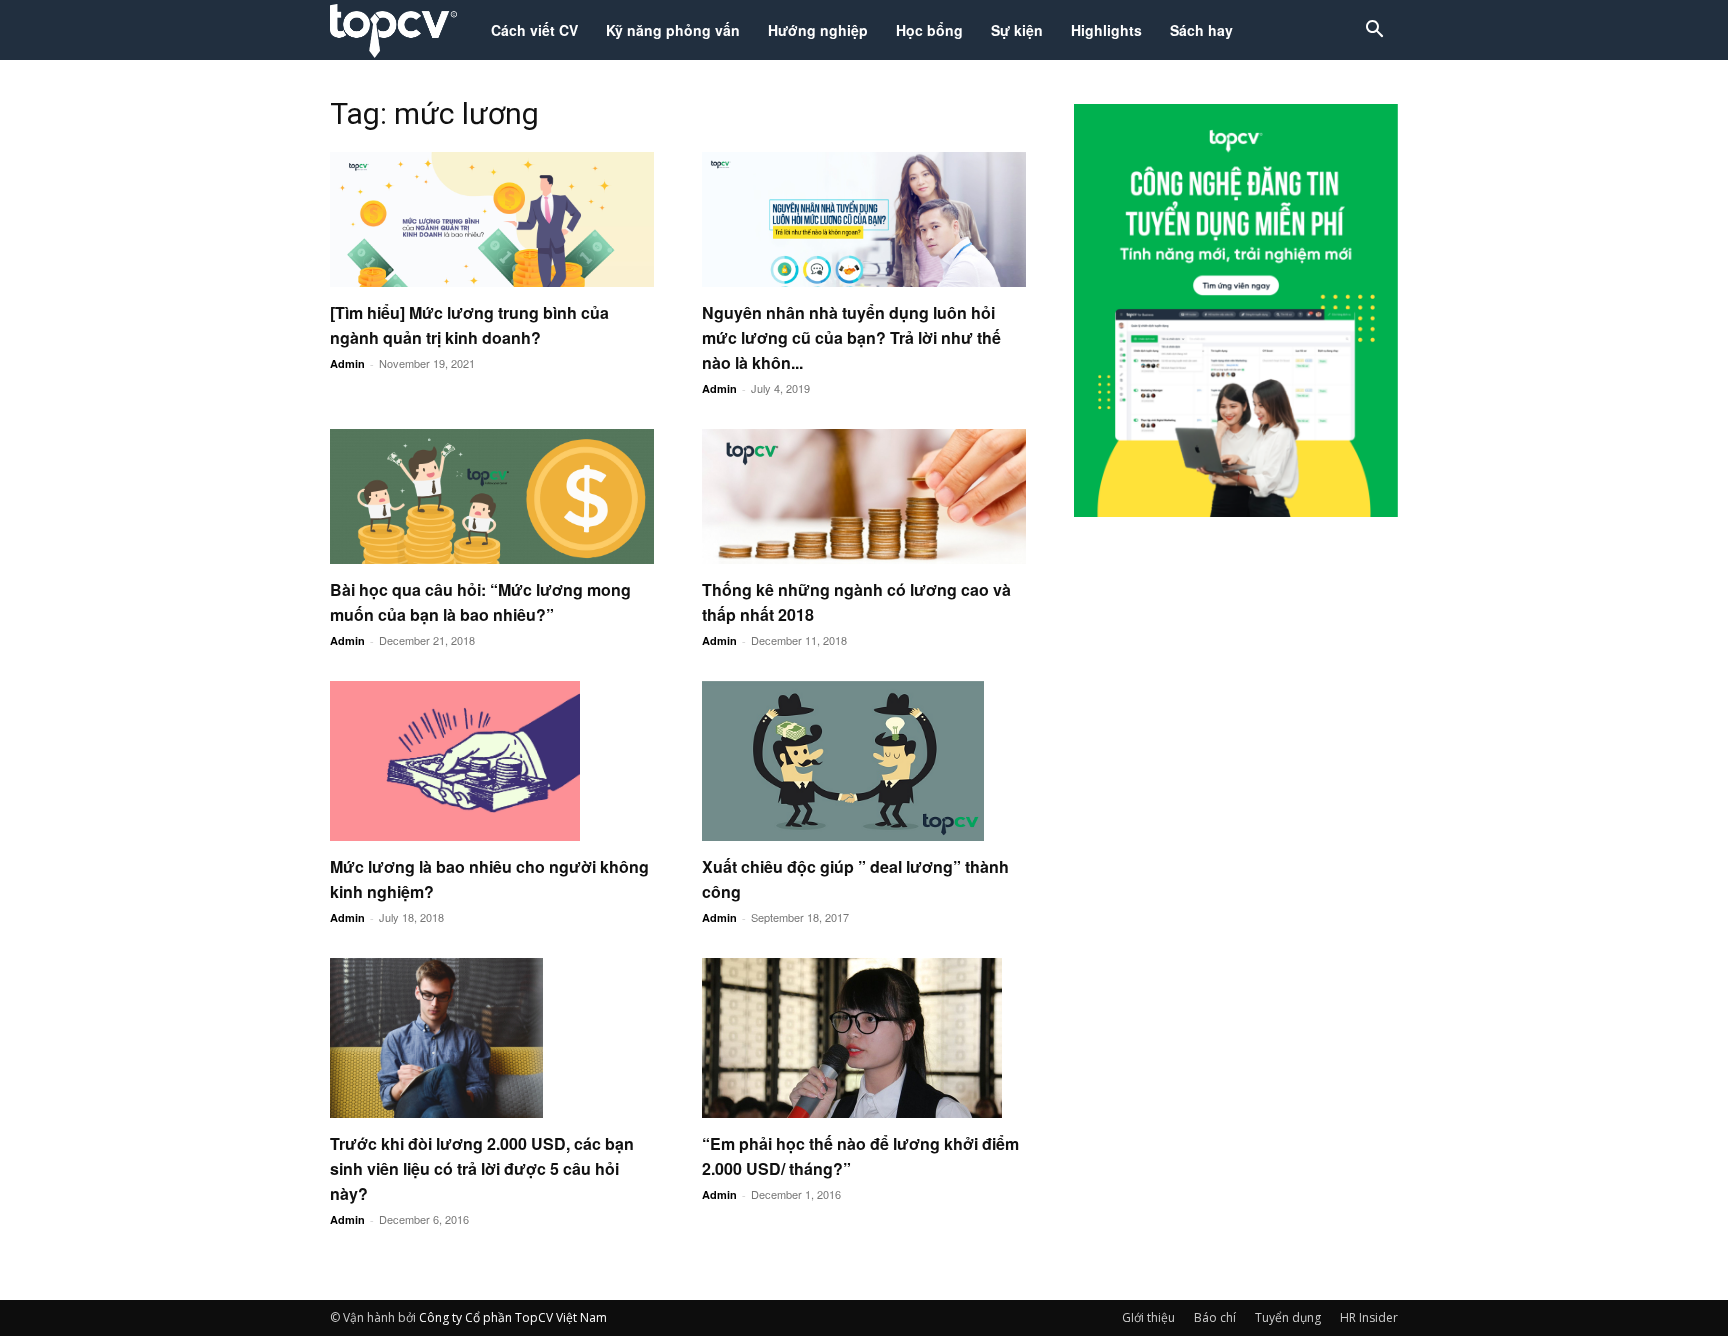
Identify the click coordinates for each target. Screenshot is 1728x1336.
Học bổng (929, 30)
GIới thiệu (1148, 1317)
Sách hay (1201, 30)
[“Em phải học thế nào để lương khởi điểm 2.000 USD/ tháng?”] (864, 1038)
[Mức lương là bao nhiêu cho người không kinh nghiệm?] (492, 761)
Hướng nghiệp (818, 30)
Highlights (1106, 30)
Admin (347, 363)
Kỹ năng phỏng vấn (673, 30)
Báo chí (1215, 1317)
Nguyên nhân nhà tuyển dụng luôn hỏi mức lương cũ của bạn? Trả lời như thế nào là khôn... (851, 337)
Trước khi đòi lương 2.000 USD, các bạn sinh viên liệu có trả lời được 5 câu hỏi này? (482, 1168)
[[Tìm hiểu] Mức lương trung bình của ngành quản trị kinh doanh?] (492, 219)
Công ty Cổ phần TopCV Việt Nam (513, 1317)
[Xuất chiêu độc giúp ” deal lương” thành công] (864, 761)
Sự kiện (1017, 30)
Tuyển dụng (1288, 1317)
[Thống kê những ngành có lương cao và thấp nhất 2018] (864, 496)
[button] (1374, 31)
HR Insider (1369, 1317)
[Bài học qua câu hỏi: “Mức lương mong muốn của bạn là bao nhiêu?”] (492, 496)
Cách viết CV (534, 30)
